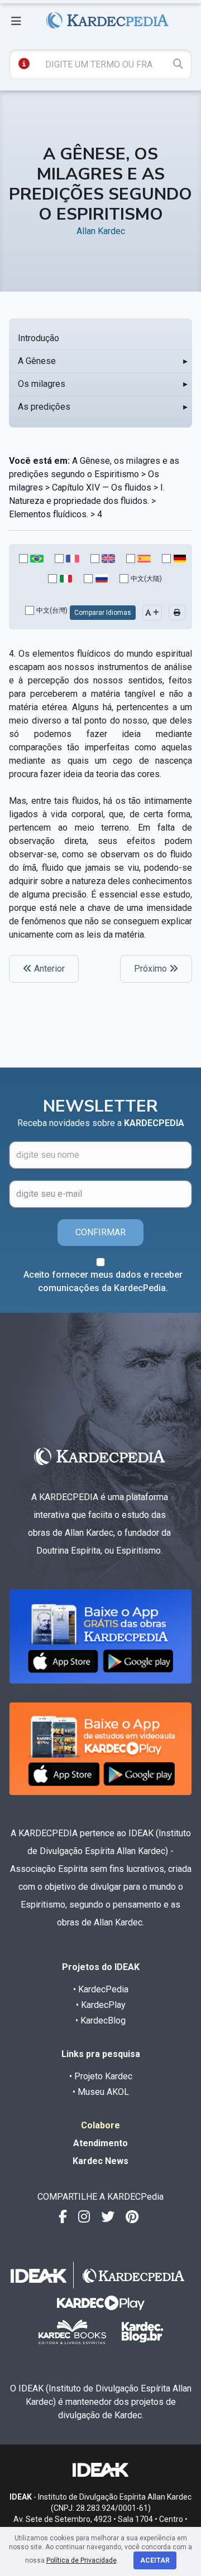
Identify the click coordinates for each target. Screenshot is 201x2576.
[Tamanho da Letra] (152, 613)
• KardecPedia (101, 1989)
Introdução (39, 338)
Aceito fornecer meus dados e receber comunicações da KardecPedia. (103, 1281)
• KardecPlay (101, 2005)
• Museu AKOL (101, 2092)
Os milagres (42, 384)
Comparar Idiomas (103, 613)
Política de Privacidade (82, 2560)
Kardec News (100, 2161)
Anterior (48, 969)
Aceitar (155, 2560)
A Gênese (37, 361)
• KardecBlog (100, 2020)
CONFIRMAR (100, 1232)
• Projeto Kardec (101, 2076)
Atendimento (100, 2143)
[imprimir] (177, 613)
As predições (44, 407)
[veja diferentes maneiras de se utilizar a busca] (24, 64)
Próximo (152, 969)
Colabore (100, 2125)
